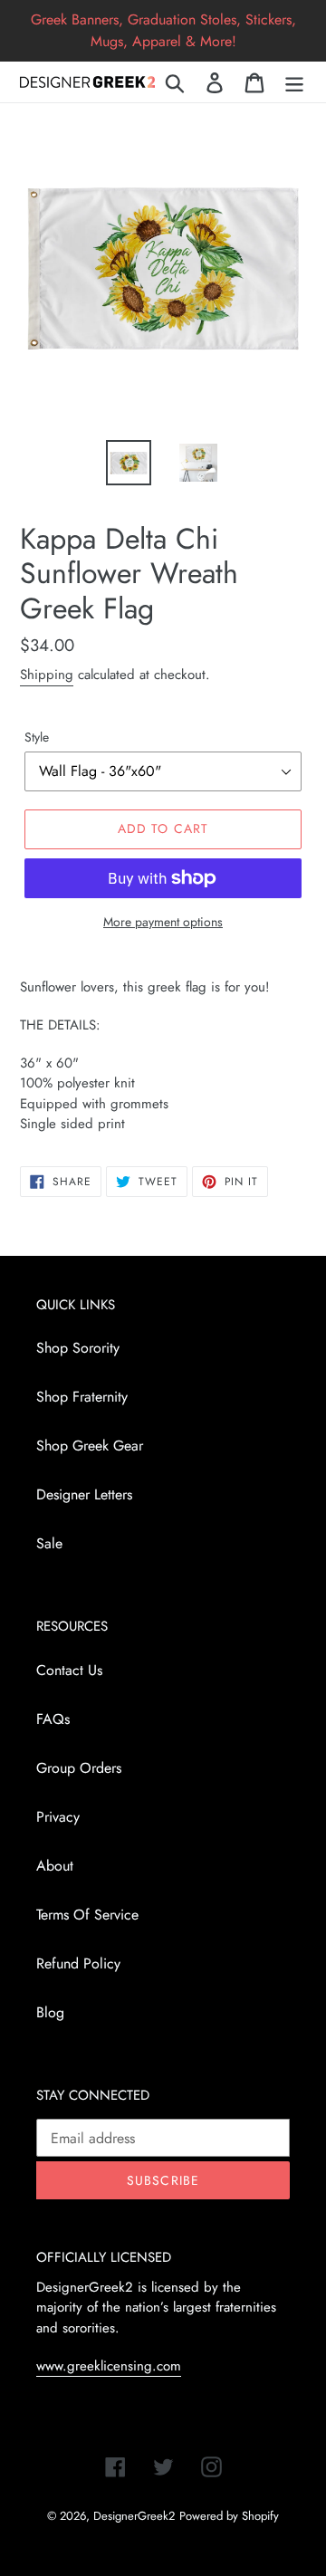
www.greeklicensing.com (109, 2366)
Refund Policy (78, 1963)
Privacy (58, 1817)
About (55, 1866)
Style (37, 737)
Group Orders (79, 1768)
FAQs (53, 1719)
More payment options (163, 922)
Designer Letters (84, 1494)
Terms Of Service (87, 1915)
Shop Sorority (78, 1348)
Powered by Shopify (229, 2516)
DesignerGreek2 (134, 2516)
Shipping (47, 675)
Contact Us (69, 1670)
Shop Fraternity (82, 1397)
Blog (50, 2012)
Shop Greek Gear (90, 1446)
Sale (49, 1543)
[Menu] (294, 82)
